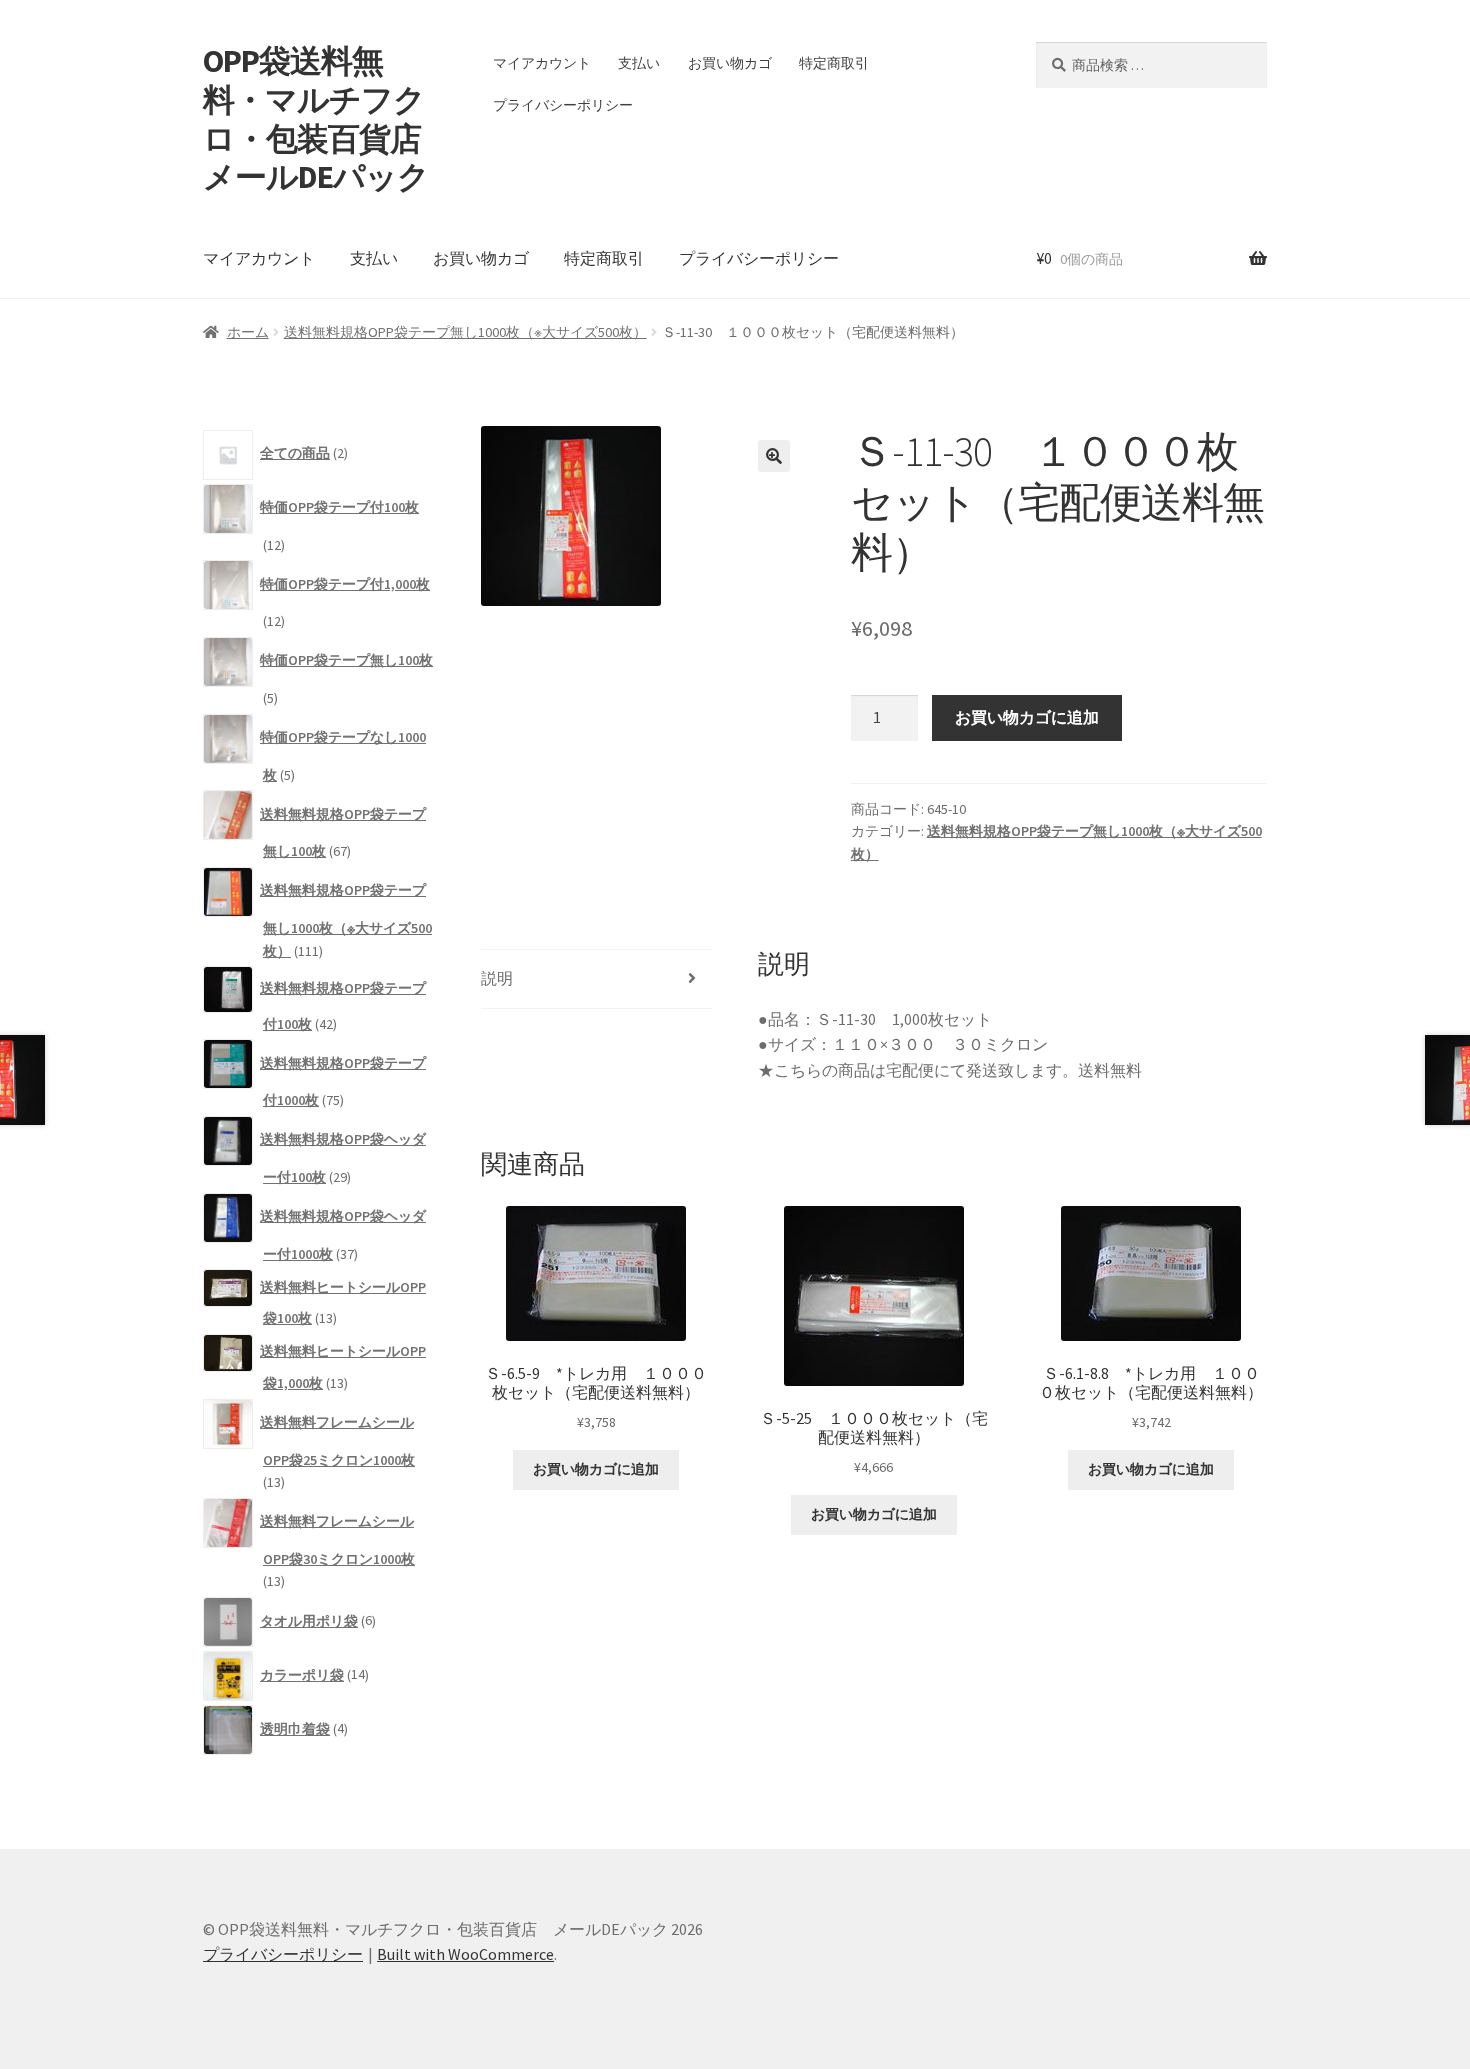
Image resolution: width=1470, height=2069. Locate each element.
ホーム (248, 332)
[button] (774, 456)
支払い (639, 63)
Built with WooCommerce (465, 1954)
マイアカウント (542, 63)
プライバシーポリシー (563, 105)
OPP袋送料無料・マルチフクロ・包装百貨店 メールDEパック (327, 119)
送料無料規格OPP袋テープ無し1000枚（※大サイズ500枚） (465, 332)
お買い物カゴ (730, 63)
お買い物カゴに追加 (1027, 717)
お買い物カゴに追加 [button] (596, 1469)
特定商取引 (834, 63)
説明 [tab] (497, 978)
